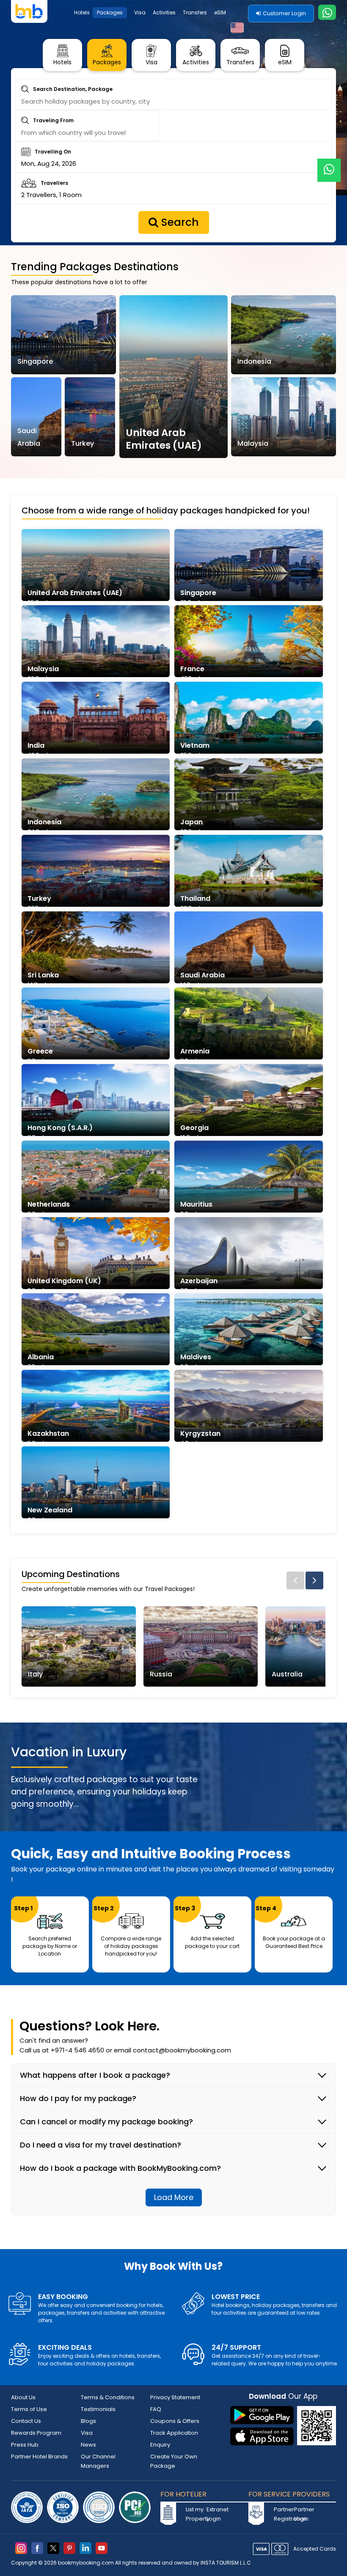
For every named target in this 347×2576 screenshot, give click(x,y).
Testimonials (98, 2409)
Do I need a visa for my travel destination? (101, 2145)
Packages (110, 12)
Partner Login (303, 2514)
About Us (23, 2397)
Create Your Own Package (174, 2461)
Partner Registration (283, 2514)
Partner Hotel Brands (39, 2457)
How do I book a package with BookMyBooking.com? (120, 2168)
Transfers (195, 12)
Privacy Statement (175, 2397)
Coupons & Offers (175, 2421)
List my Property (195, 2514)
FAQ (156, 2409)
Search (179, 222)
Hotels (82, 12)
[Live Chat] (329, 165)
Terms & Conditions (108, 2397)
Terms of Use (29, 2409)
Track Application (174, 2433)
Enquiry (160, 2445)
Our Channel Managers (98, 2461)
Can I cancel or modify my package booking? (106, 2122)
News (88, 2445)
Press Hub (25, 2445)
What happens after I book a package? (95, 2075)
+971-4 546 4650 (77, 2050)
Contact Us (26, 2421)
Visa (140, 12)
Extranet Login (216, 2514)
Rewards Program (36, 2433)
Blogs (88, 2421)
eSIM (220, 12)
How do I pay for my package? (78, 2099)
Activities (164, 12)
